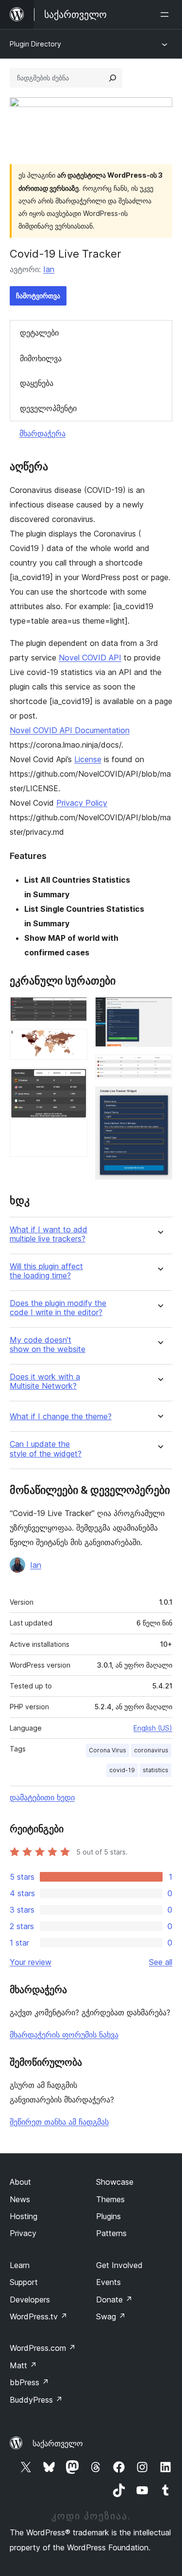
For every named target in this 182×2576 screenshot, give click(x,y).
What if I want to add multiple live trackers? (49, 1234)
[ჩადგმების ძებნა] (113, 78)
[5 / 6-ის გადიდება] (159, 1068)
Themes (110, 2199)
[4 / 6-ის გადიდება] (159, 1010)
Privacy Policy (82, 803)
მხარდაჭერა (42, 433)
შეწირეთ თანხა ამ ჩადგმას (59, 2122)
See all (161, 1962)
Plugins (108, 2216)
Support (24, 2282)
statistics (156, 1770)
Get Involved (119, 2265)
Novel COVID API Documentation (70, 730)
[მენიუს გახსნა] (166, 15)
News (20, 2199)
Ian (49, 269)
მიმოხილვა (41, 358)
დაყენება (37, 383)
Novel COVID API (90, 658)
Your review (31, 1962)
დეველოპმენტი (48, 408)
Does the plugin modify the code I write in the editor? (58, 1308)
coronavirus (151, 1750)
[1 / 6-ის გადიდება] (74, 1010)
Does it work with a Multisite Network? (45, 1381)
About (20, 2182)
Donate (114, 2300)
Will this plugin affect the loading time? (46, 1271)
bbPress (29, 2382)
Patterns (111, 2233)
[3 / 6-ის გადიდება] (74, 1081)
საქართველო (58, 2443)
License (88, 759)
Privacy (23, 2233)
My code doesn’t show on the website (48, 1345)
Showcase (115, 2182)
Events (108, 2282)
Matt (23, 2365)
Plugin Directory (35, 44)
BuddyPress (36, 2400)
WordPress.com (43, 2348)
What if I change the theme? (61, 1417)
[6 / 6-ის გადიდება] (159, 1100)
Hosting (24, 2216)
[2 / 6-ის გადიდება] (74, 1042)
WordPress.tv (39, 2316)
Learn (20, 2265)
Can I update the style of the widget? (46, 1449)
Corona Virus (108, 1750)
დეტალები (39, 333)
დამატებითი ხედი (42, 1797)
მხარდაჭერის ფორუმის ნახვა (64, 2035)
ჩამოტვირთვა (38, 296)
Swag (111, 2316)
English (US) (153, 1728)
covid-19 (122, 1770)
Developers (30, 2300)
